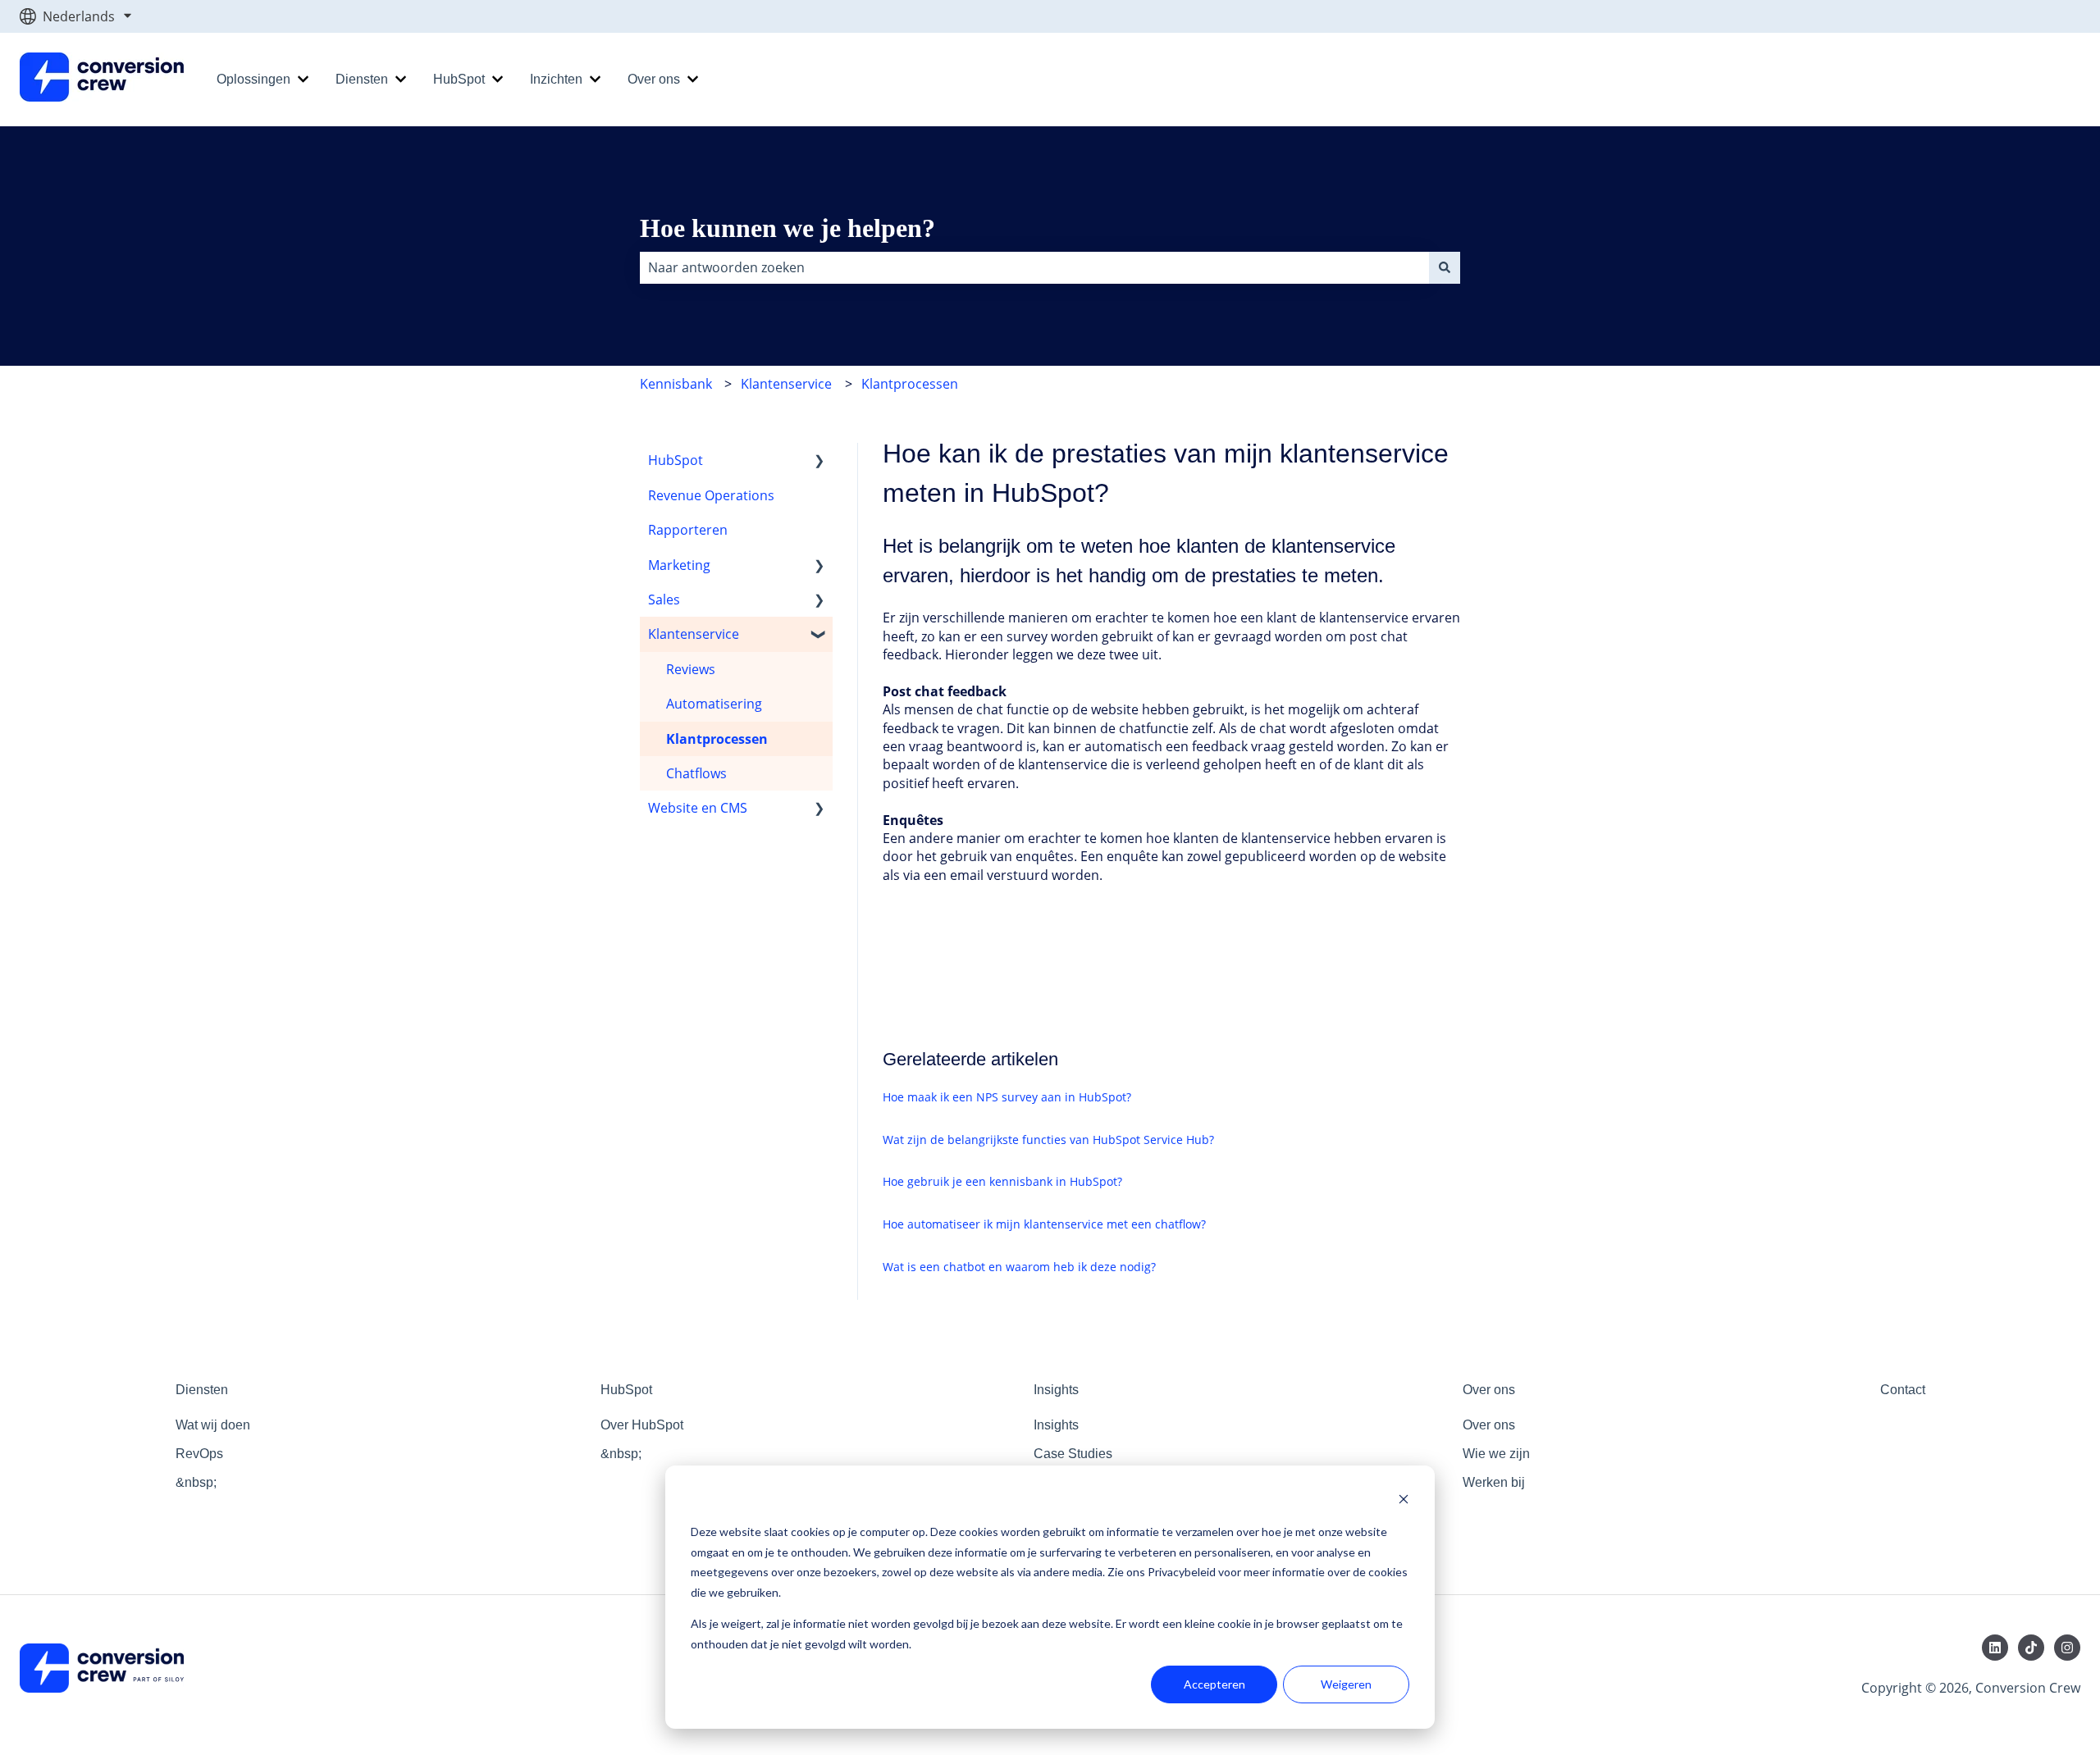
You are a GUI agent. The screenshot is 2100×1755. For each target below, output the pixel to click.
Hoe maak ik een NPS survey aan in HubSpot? (1007, 1097)
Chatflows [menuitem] (696, 773)
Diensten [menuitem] (202, 1390)
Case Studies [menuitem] (1073, 1454)
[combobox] (1034, 267)
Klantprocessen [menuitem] (717, 739)
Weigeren (1346, 1684)
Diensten (362, 79)
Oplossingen (253, 79)
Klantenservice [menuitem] (694, 634)
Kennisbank (676, 384)
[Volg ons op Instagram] (2067, 1648)
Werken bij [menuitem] (1494, 1482)
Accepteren (1214, 1684)
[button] (819, 461)
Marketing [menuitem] (679, 565)
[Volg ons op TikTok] (2031, 1648)
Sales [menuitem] (664, 599)
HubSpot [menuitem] (676, 460)
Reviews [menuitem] (691, 669)
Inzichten (556, 79)
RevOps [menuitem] (199, 1454)
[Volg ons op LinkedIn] (1995, 1648)
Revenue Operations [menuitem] (711, 495)
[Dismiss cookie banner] (1404, 1501)
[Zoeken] (1445, 267)
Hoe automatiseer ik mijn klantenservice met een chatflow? (1044, 1224)
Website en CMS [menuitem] (698, 808)
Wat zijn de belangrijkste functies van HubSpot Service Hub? (1048, 1140)
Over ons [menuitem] (1489, 1390)
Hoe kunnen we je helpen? (787, 228)
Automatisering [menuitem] (714, 704)
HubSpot (459, 79)
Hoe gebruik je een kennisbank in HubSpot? (1002, 1181)
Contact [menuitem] (1903, 1390)
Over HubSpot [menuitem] (642, 1425)
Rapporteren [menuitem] (688, 530)
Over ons (654, 79)
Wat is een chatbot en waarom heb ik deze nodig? (1019, 1267)
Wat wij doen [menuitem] (213, 1425)
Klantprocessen (910, 384)
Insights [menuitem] (1056, 1390)
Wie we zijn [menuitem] (1496, 1454)
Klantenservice (786, 384)
